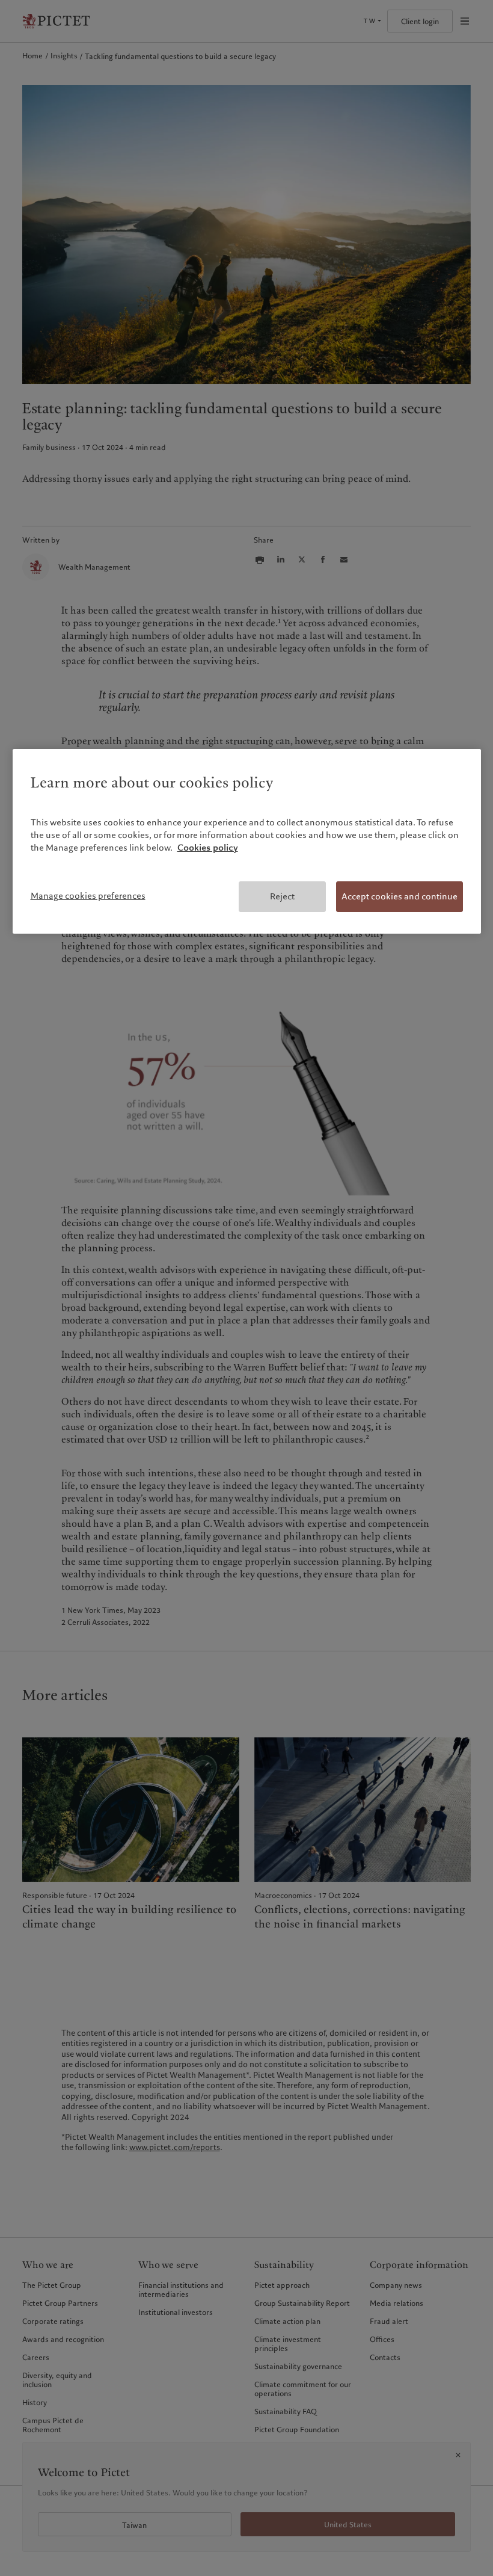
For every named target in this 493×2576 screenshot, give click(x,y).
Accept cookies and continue (400, 896)
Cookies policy (208, 848)
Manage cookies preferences (88, 896)
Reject (282, 896)
